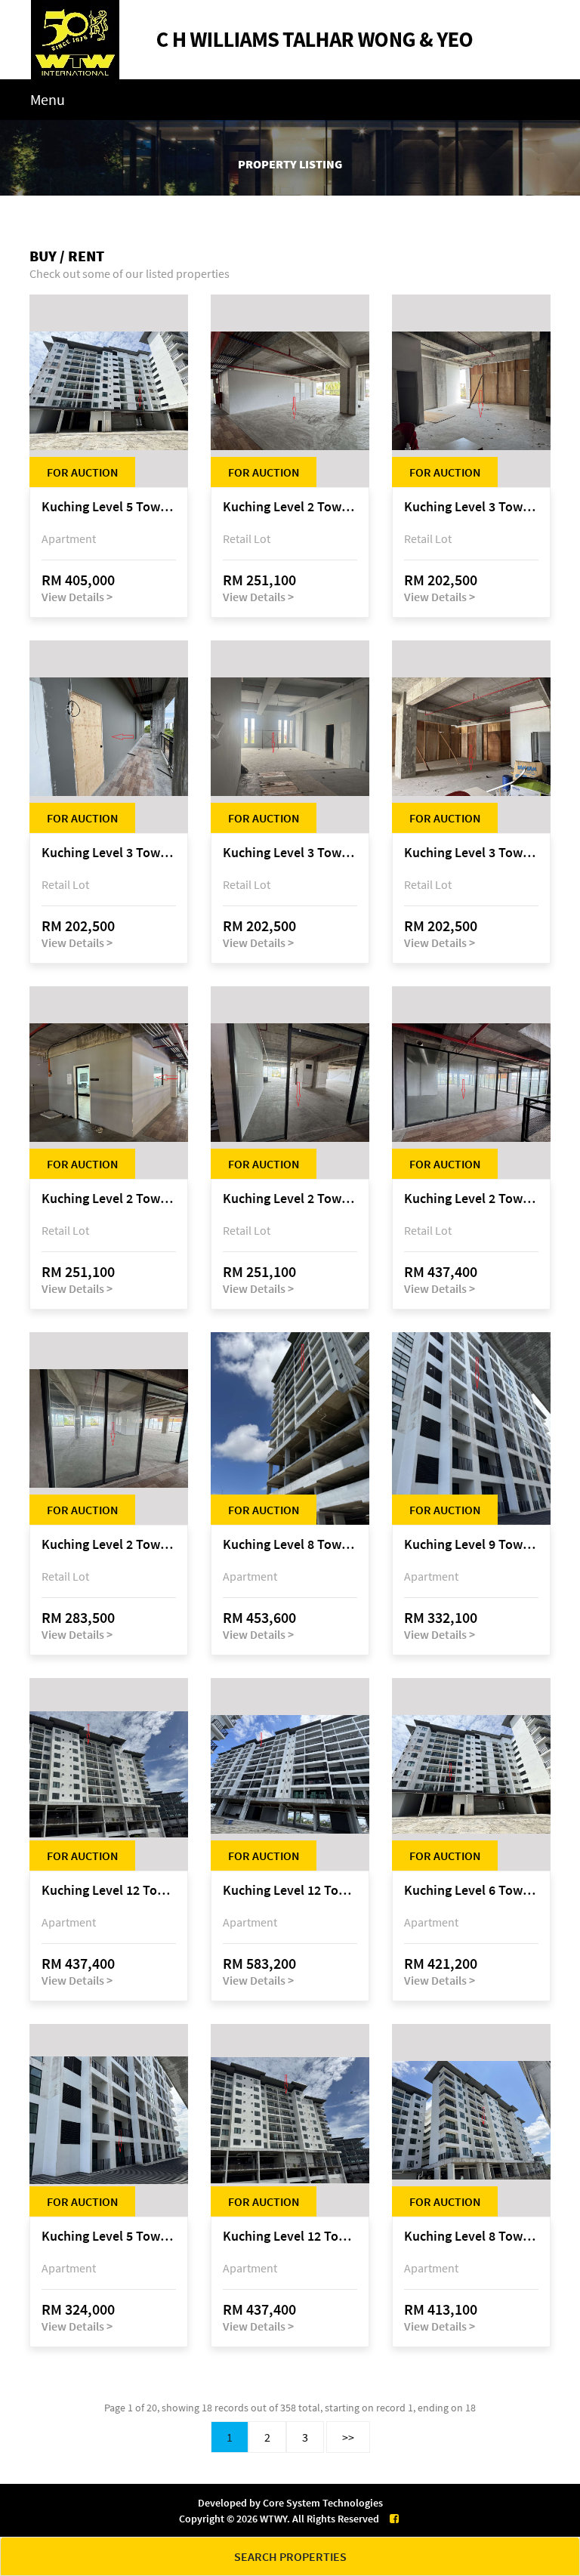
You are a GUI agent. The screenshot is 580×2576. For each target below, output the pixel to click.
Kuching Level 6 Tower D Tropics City (471, 1891)
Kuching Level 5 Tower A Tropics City (109, 2237)
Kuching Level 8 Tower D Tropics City (471, 2237)
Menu (48, 99)
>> (348, 2437)
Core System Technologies (323, 2503)
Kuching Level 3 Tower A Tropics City (471, 507)
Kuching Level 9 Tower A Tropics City (471, 1545)
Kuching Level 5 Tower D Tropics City (109, 507)
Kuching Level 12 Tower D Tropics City (109, 1891)
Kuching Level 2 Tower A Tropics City (290, 507)
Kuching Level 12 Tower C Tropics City (290, 1891)
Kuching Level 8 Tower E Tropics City (290, 1545)
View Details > (77, 597)
